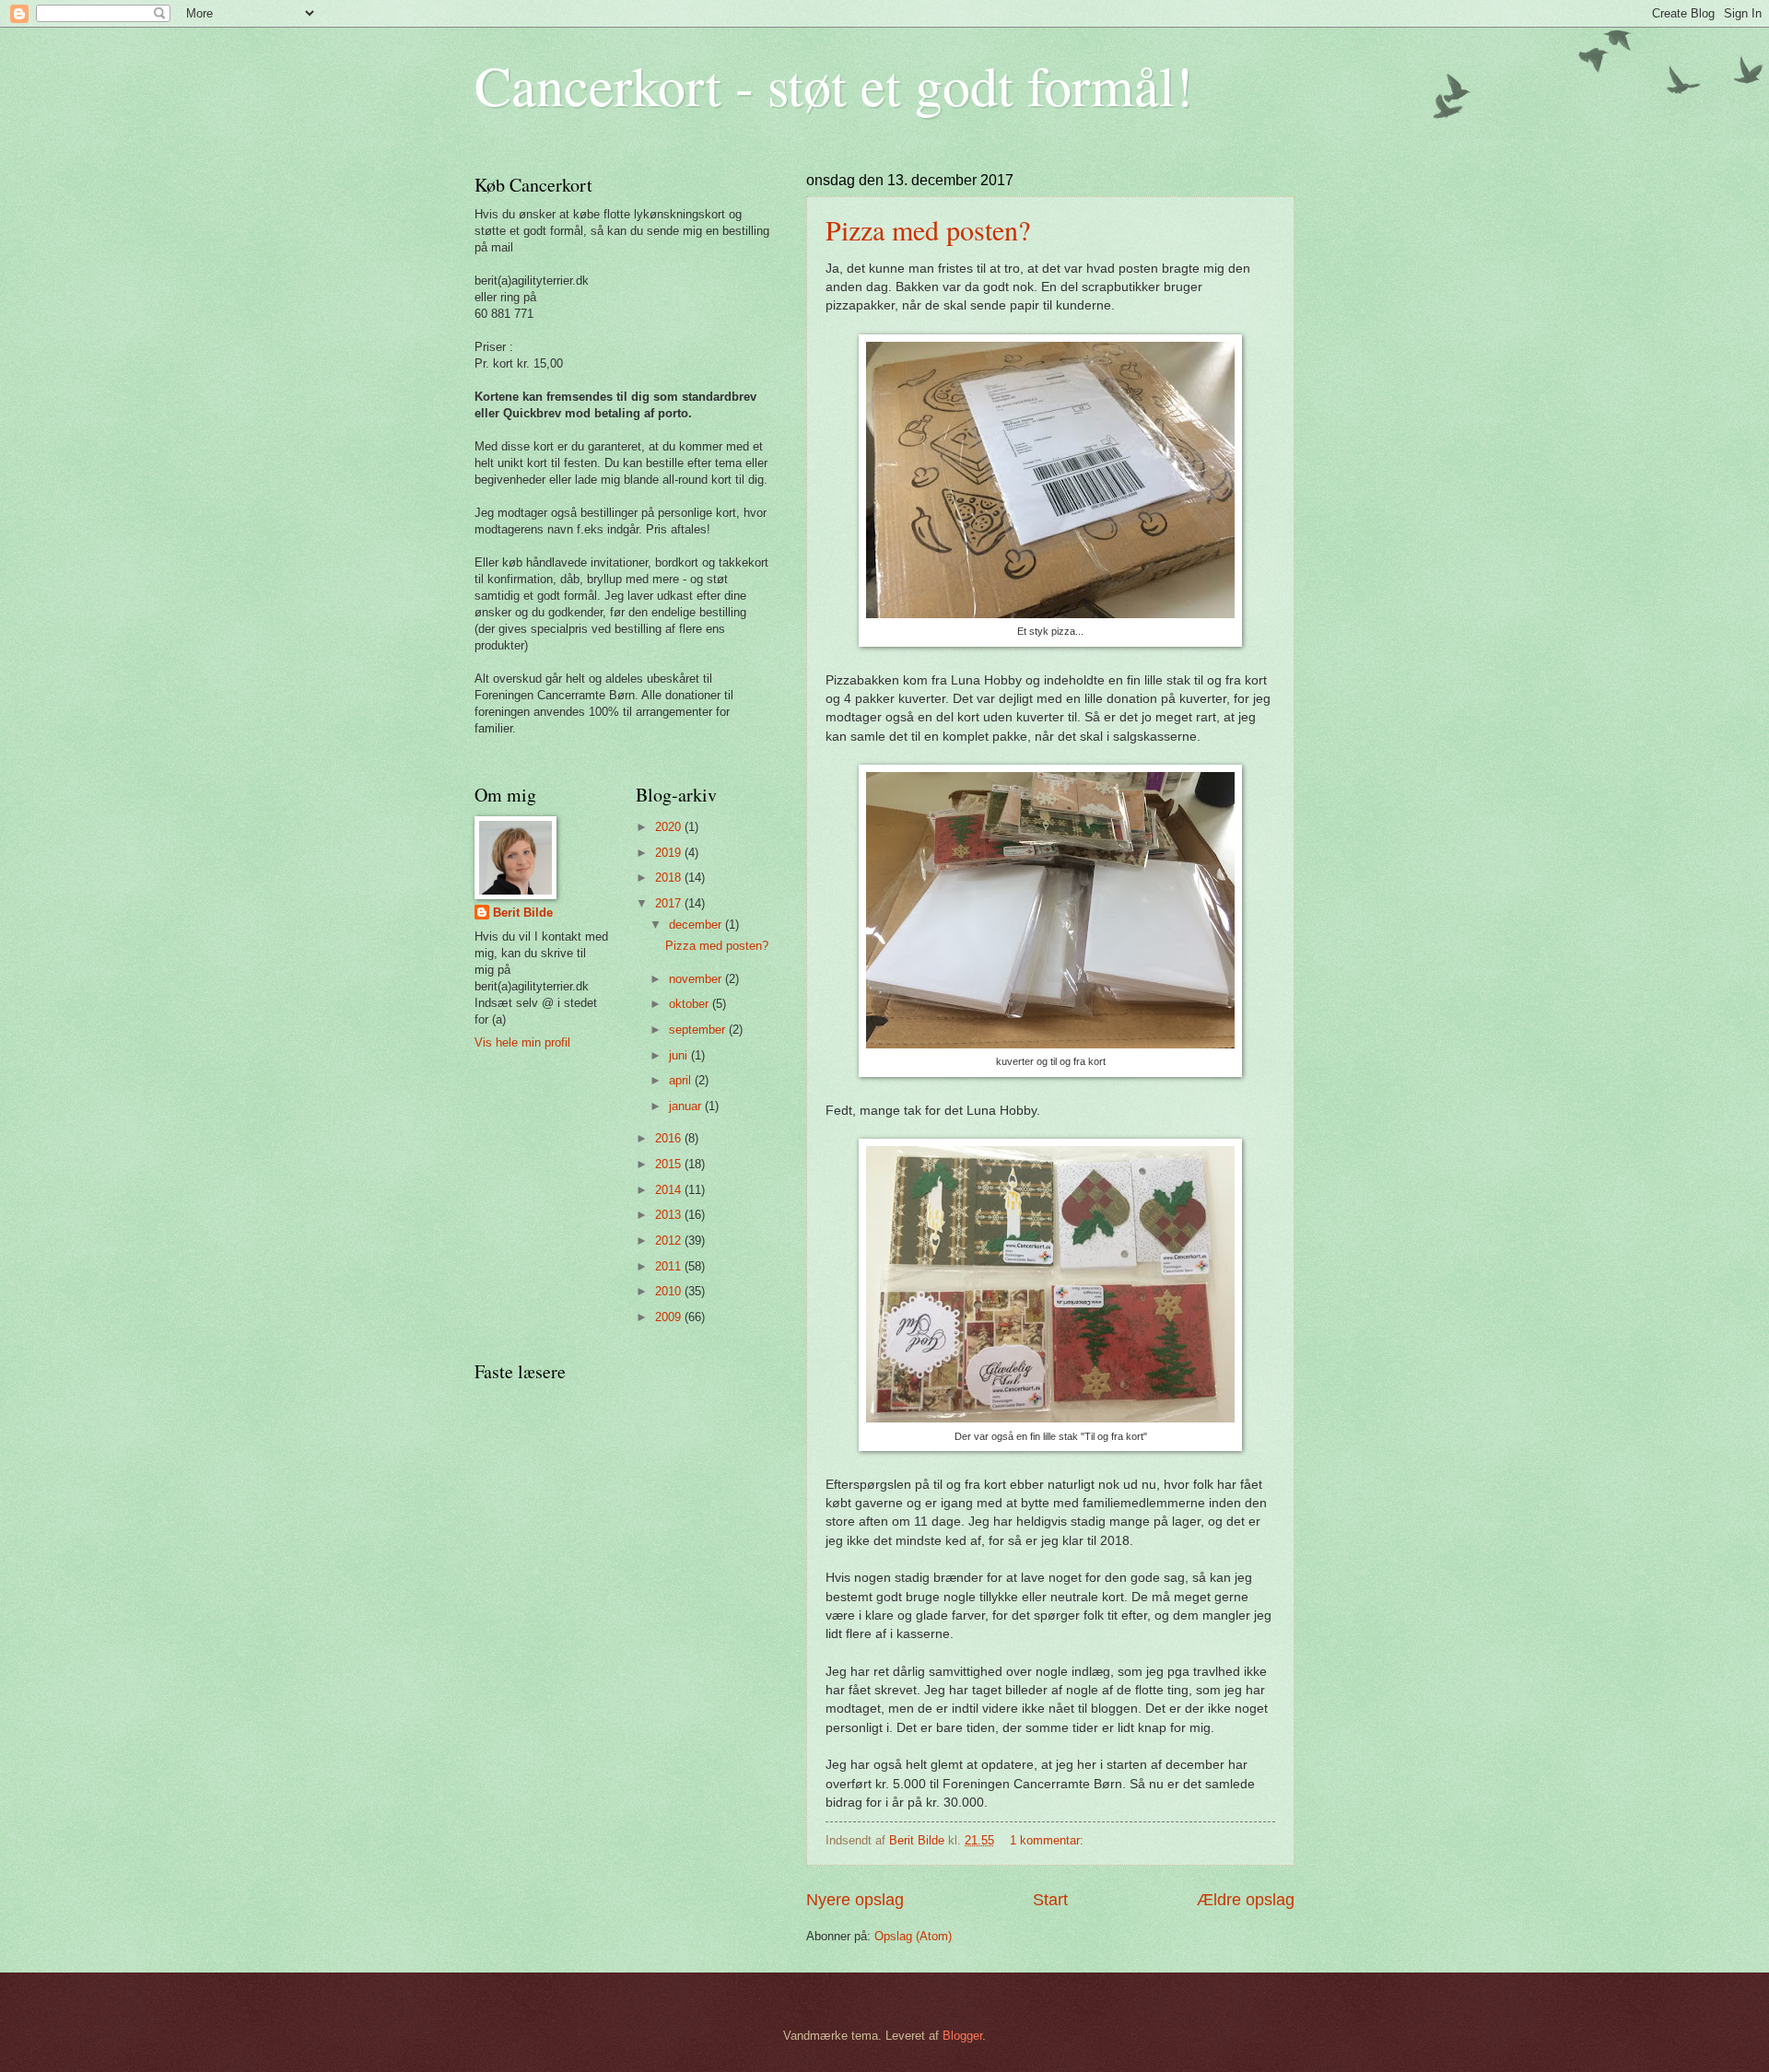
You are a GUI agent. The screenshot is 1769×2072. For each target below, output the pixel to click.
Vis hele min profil (522, 1042)
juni (680, 1055)
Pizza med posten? (928, 229)
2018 (670, 878)
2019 (670, 853)
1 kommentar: (1049, 1840)
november (697, 979)
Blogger (962, 2036)
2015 (670, 1164)
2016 (670, 1138)
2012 (670, 1241)
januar (687, 1106)
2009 (670, 1317)
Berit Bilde (523, 913)
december (697, 925)
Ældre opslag (1246, 1900)
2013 (670, 1215)
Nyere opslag (855, 1900)
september (699, 1030)
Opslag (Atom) (913, 1936)
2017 (670, 903)
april (682, 1080)
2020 (670, 827)
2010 (670, 1291)
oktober (691, 1004)
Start (1050, 1900)
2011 (670, 1266)
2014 (670, 1190)
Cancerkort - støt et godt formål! (834, 85)
